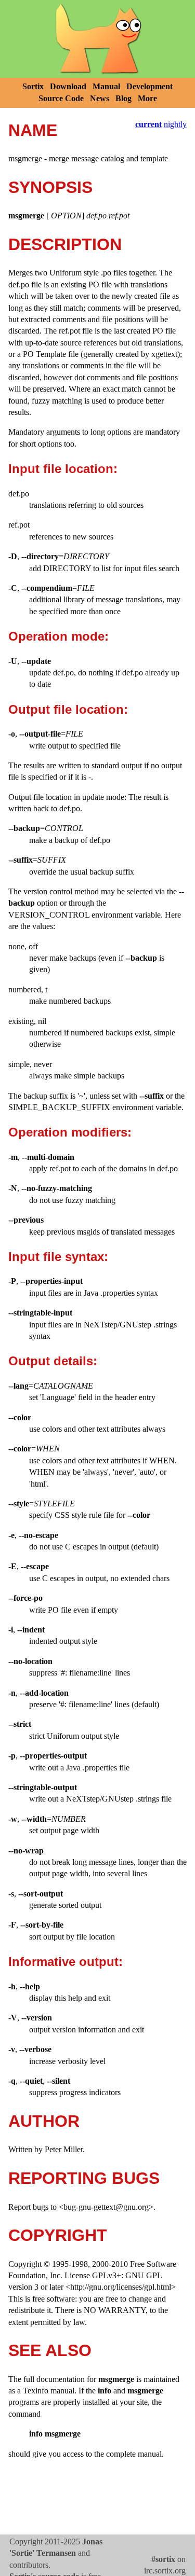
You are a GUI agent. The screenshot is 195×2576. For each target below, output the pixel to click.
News (100, 98)
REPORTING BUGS (84, 2178)
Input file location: (63, 469)
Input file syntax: (58, 1257)
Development (149, 86)
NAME (33, 130)
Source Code (61, 98)
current (148, 124)
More (147, 98)
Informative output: (66, 1962)
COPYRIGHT (58, 2235)
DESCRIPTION (65, 244)
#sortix (163, 2559)
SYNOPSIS (50, 187)
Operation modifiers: (70, 1132)
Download (68, 86)
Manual (106, 86)
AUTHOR (44, 2121)
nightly (175, 124)
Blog (123, 98)
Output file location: (68, 709)
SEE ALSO (50, 2350)
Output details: (53, 1361)
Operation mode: (58, 636)
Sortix (33, 86)
